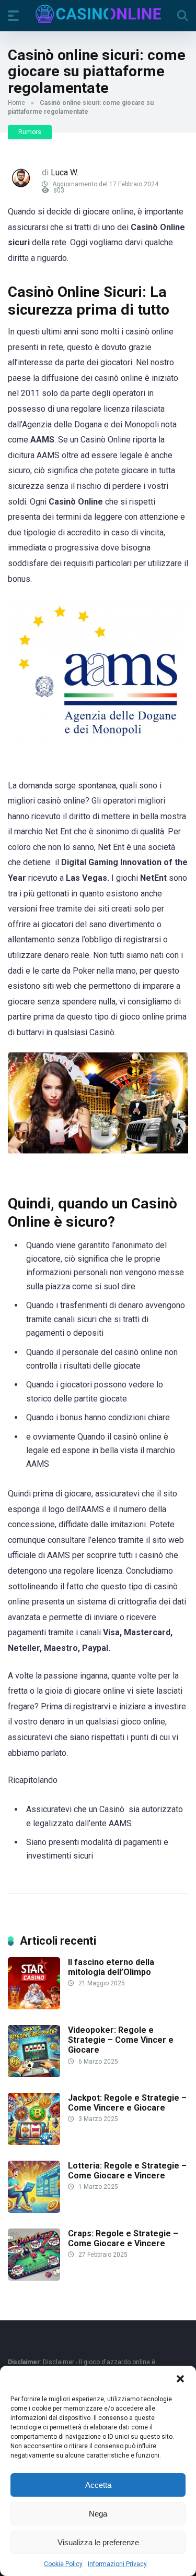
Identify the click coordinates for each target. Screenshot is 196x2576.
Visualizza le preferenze (98, 2542)
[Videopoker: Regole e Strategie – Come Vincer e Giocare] (34, 2074)
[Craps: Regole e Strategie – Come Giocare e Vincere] (34, 2278)
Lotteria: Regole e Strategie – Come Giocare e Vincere (127, 2171)
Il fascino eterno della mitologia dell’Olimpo (111, 1967)
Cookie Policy (63, 2564)
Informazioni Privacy (117, 2564)
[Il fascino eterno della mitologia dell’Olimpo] (34, 2006)
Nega (98, 2514)
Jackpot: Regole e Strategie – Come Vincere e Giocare (127, 2103)
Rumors (30, 132)
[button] (180, 2379)
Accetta (98, 2485)
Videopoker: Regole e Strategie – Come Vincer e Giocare (121, 2040)
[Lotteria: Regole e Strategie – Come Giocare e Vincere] (34, 2210)
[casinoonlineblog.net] (98, 14)
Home (16, 103)
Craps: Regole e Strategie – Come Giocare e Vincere (123, 2238)
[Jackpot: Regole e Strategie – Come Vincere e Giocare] (34, 2142)
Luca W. (65, 172)
